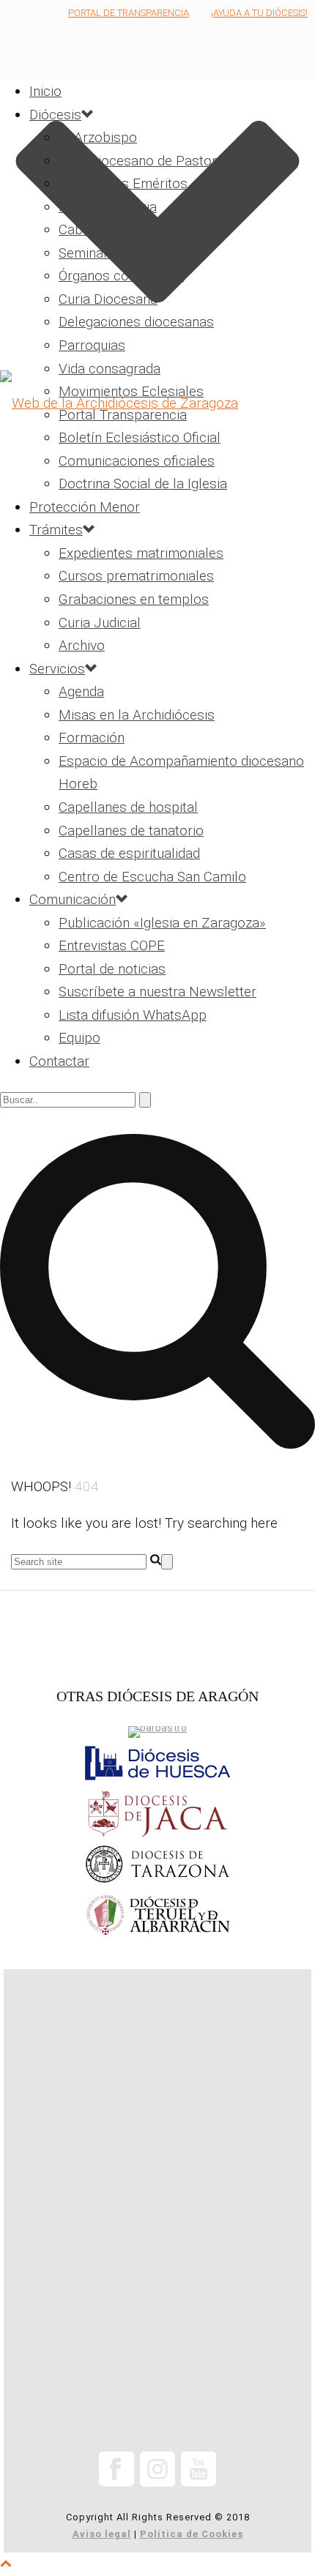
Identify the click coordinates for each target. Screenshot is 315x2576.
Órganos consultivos (121, 276)
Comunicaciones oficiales (137, 461)
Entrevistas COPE (112, 945)
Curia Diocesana (108, 299)
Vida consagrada (110, 369)
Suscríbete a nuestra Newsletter (157, 992)
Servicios (57, 669)
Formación (92, 738)
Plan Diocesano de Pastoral (143, 161)
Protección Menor (85, 507)
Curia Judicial (100, 623)
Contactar (59, 1061)
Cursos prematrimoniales (136, 576)
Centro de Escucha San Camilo (152, 877)
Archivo (82, 645)
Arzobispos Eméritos (123, 183)
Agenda (81, 691)
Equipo (79, 1038)
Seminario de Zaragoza (129, 253)
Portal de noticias (112, 969)
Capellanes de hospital (128, 807)
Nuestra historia (108, 207)
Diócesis (55, 115)
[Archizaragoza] (157, 403)
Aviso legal (102, 2534)
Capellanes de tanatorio (131, 830)
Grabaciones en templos (134, 599)
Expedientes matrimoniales (141, 553)
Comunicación (73, 899)
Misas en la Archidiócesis (137, 715)
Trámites (56, 530)
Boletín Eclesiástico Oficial (140, 437)
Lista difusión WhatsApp (133, 1015)
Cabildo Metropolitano (127, 229)
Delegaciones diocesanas (136, 322)
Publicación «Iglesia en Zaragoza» (162, 923)
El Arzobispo (98, 137)
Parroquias (92, 345)
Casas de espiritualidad (129, 853)
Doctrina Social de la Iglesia (143, 484)
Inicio (45, 91)
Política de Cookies (192, 2534)
